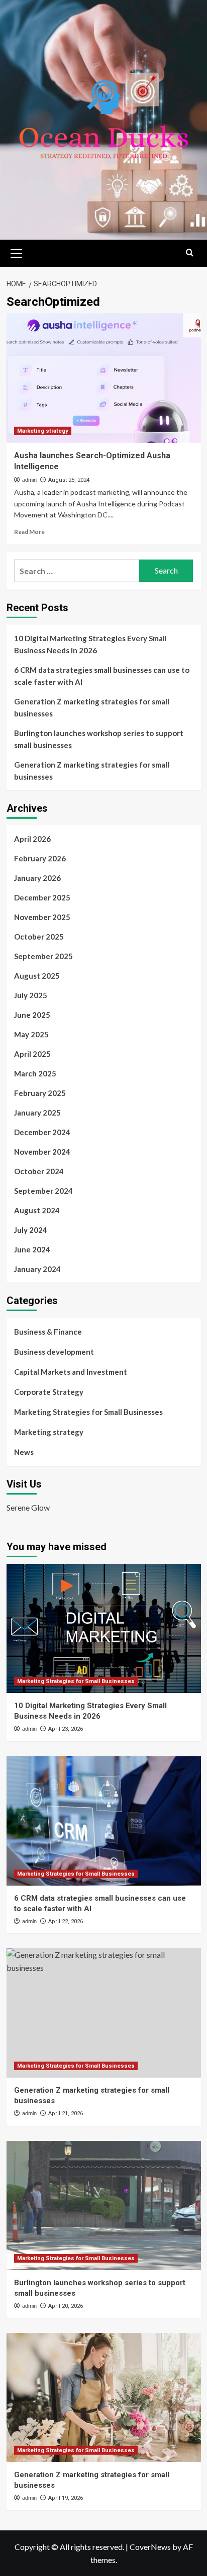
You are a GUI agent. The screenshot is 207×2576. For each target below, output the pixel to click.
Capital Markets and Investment (71, 1372)
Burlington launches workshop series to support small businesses (99, 739)
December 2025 (42, 897)
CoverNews (150, 2547)
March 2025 (35, 1073)
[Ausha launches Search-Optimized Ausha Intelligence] (104, 378)
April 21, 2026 (66, 2113)
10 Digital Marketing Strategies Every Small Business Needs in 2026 (90, 644)
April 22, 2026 (66, 1921)
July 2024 (31, 1230)
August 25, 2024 (69, 480)
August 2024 (37, 1210)
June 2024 (32, 1249)
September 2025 (43, 956)
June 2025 (32, 1015)
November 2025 (42, 917)
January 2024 (37, 1269)
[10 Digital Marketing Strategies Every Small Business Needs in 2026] (104, 1628)
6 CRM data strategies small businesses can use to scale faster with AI (102, 676)
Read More (29, 532)
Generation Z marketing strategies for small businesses (92, 707)
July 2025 (31, 995)
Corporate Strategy (49, 1392)
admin (29, 480)
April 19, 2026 (66, 2498)
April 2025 (32, 1054)
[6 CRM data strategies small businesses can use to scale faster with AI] (104, 1821)
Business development (54, 1352)
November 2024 (42, 1152)
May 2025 (31, 1034)
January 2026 (37, 878)
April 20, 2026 (66, 2306)
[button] (17, 252)
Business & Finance (48, 1332)
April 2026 (32, 839)
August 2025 (37, 976)
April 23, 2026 (66, 1729)
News (24, 1452)
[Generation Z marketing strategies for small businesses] (104, 2013)
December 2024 (42, 1132)
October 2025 (39, 937)
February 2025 (40, 1093)
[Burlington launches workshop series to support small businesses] (104, 2205)
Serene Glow (28, 1507)
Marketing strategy (43, 431)
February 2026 (40, 858)
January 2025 (37, 1113)
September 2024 (43, 1191)
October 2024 (39, 1171)
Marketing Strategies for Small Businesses (88, 1412)
